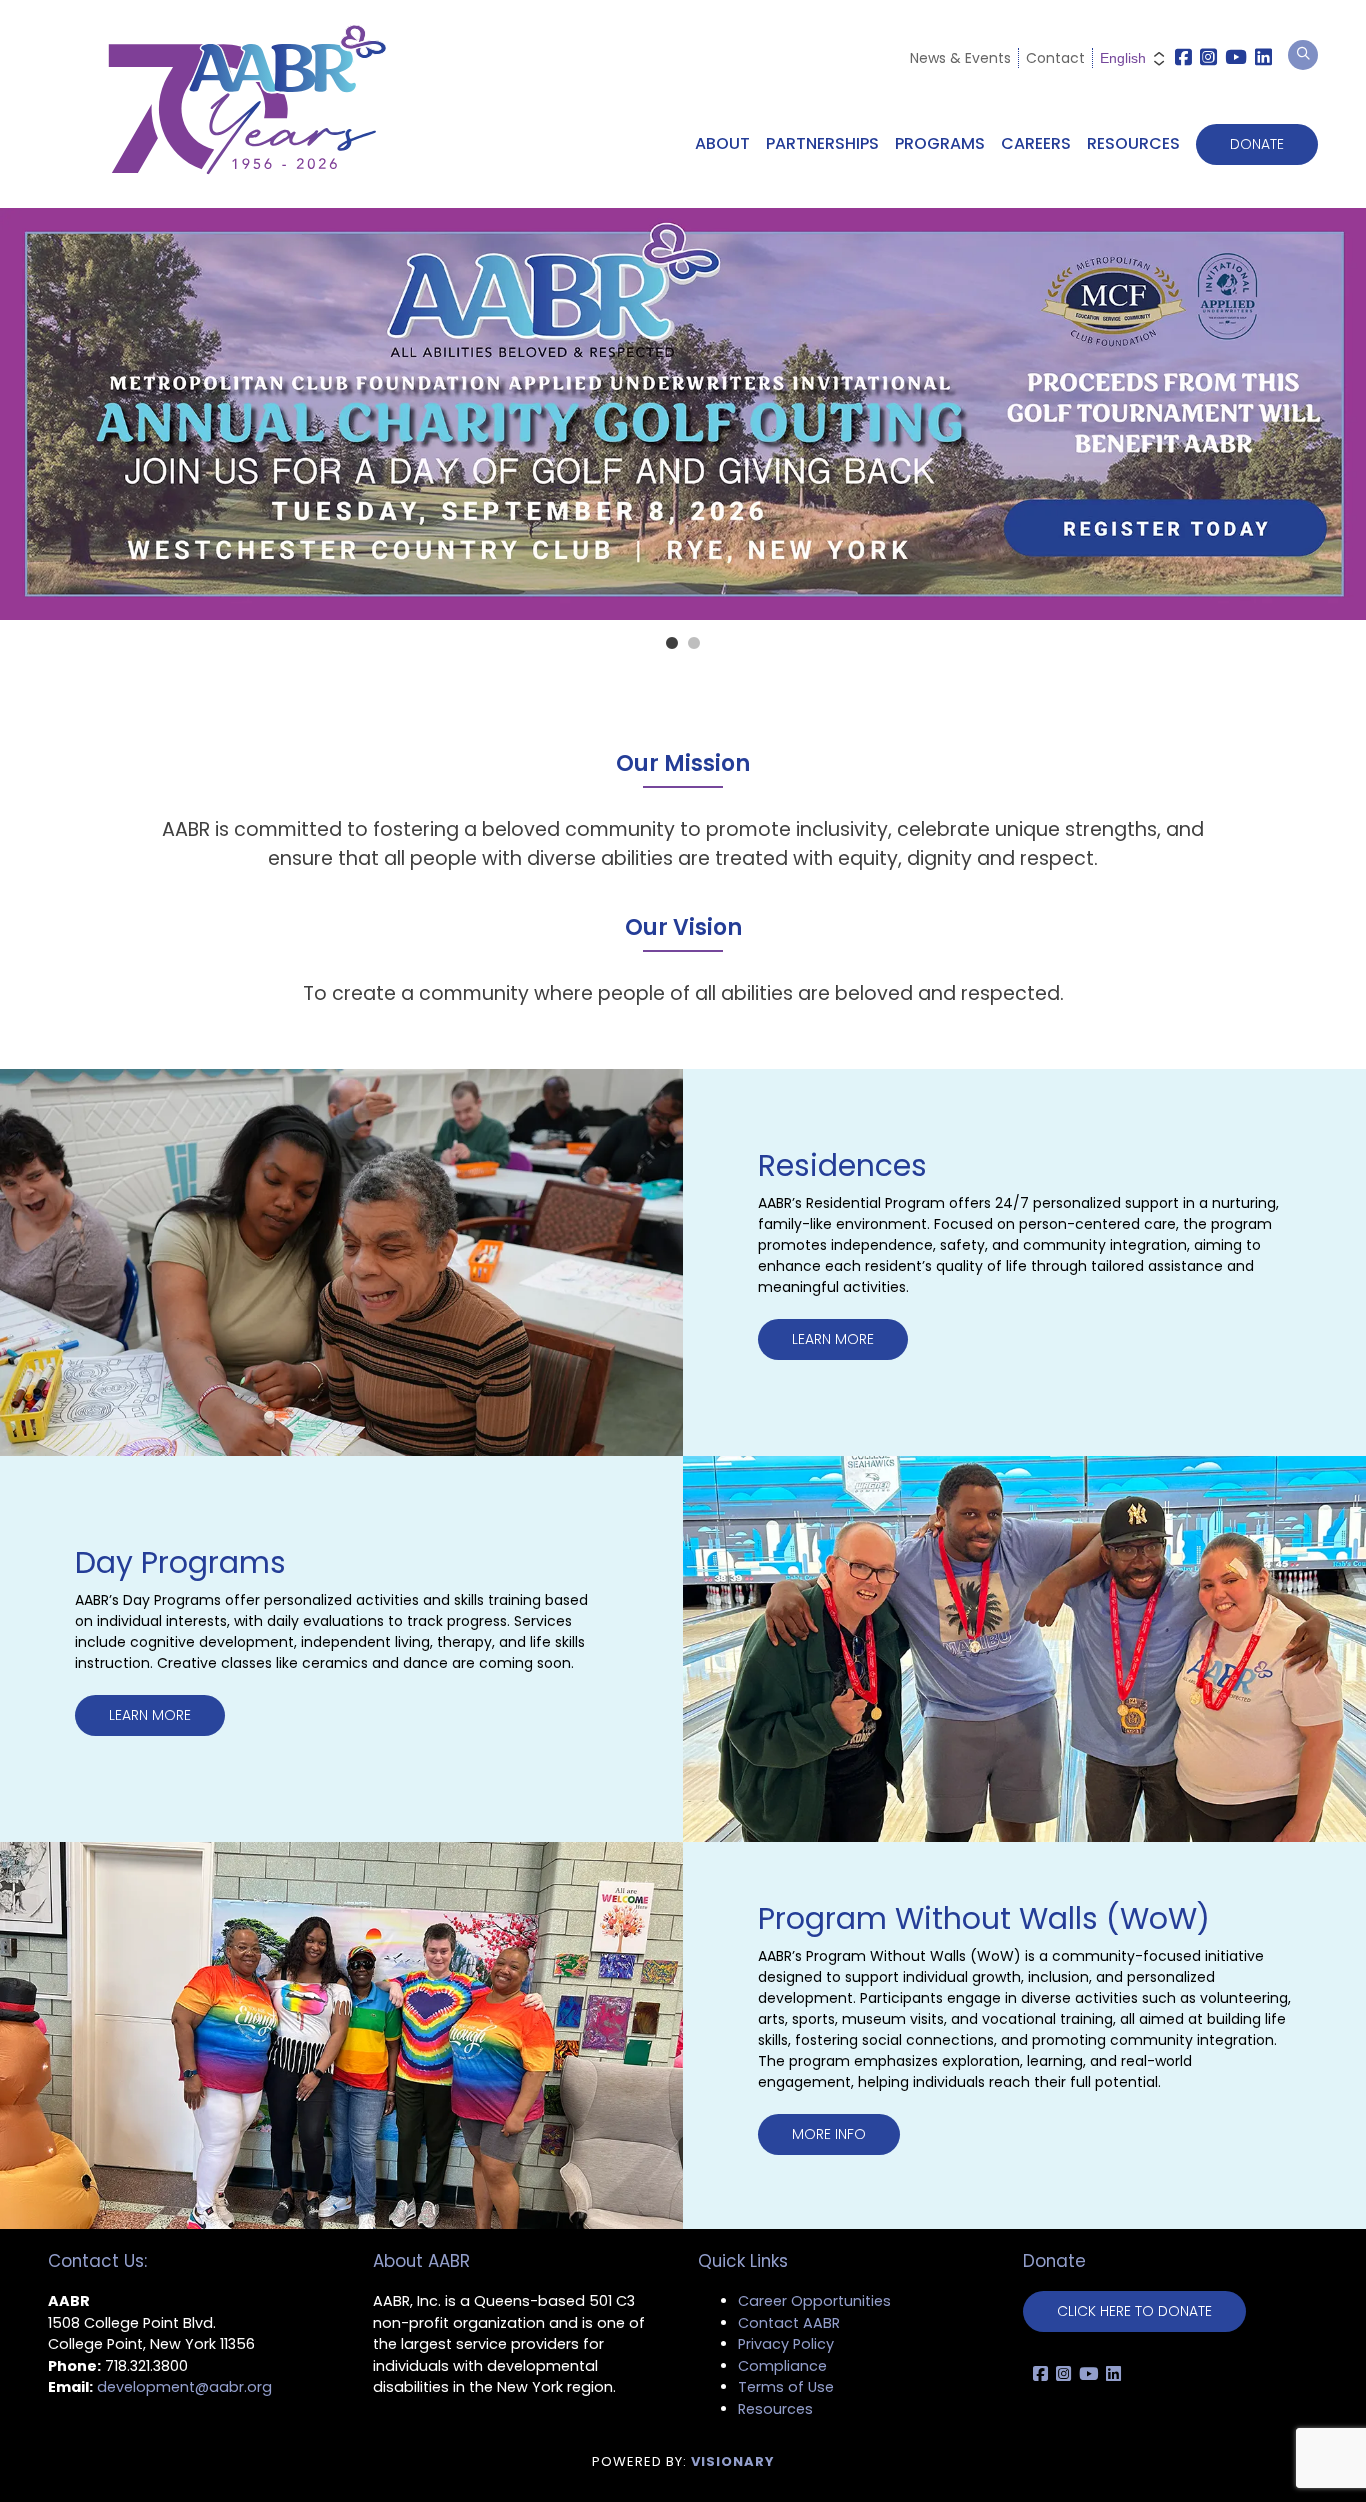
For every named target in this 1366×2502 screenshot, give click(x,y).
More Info (829, 2134)
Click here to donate (1134, 2311)
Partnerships (822, 143)
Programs (940, 143)
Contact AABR (789, 2323)
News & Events (960, 58)
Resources (1133, 143)
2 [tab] (694, 644)
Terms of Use (786, 2387)
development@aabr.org (184, 2387)
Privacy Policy (786, 2344)
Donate (1257, 144)
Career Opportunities (814, 2301)
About (722, 143)
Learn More (833, 1339)
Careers (1036, 143)
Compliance (782, 2366)
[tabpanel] (683, 413)
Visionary (733, 2461)
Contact (1055, 58)
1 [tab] (672, 644)
